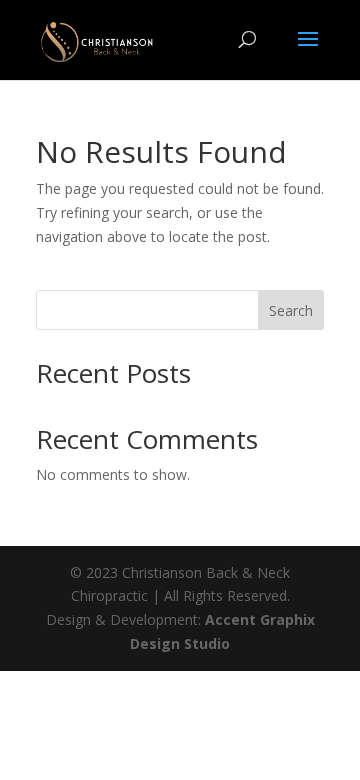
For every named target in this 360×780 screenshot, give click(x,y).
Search (291, 310)
